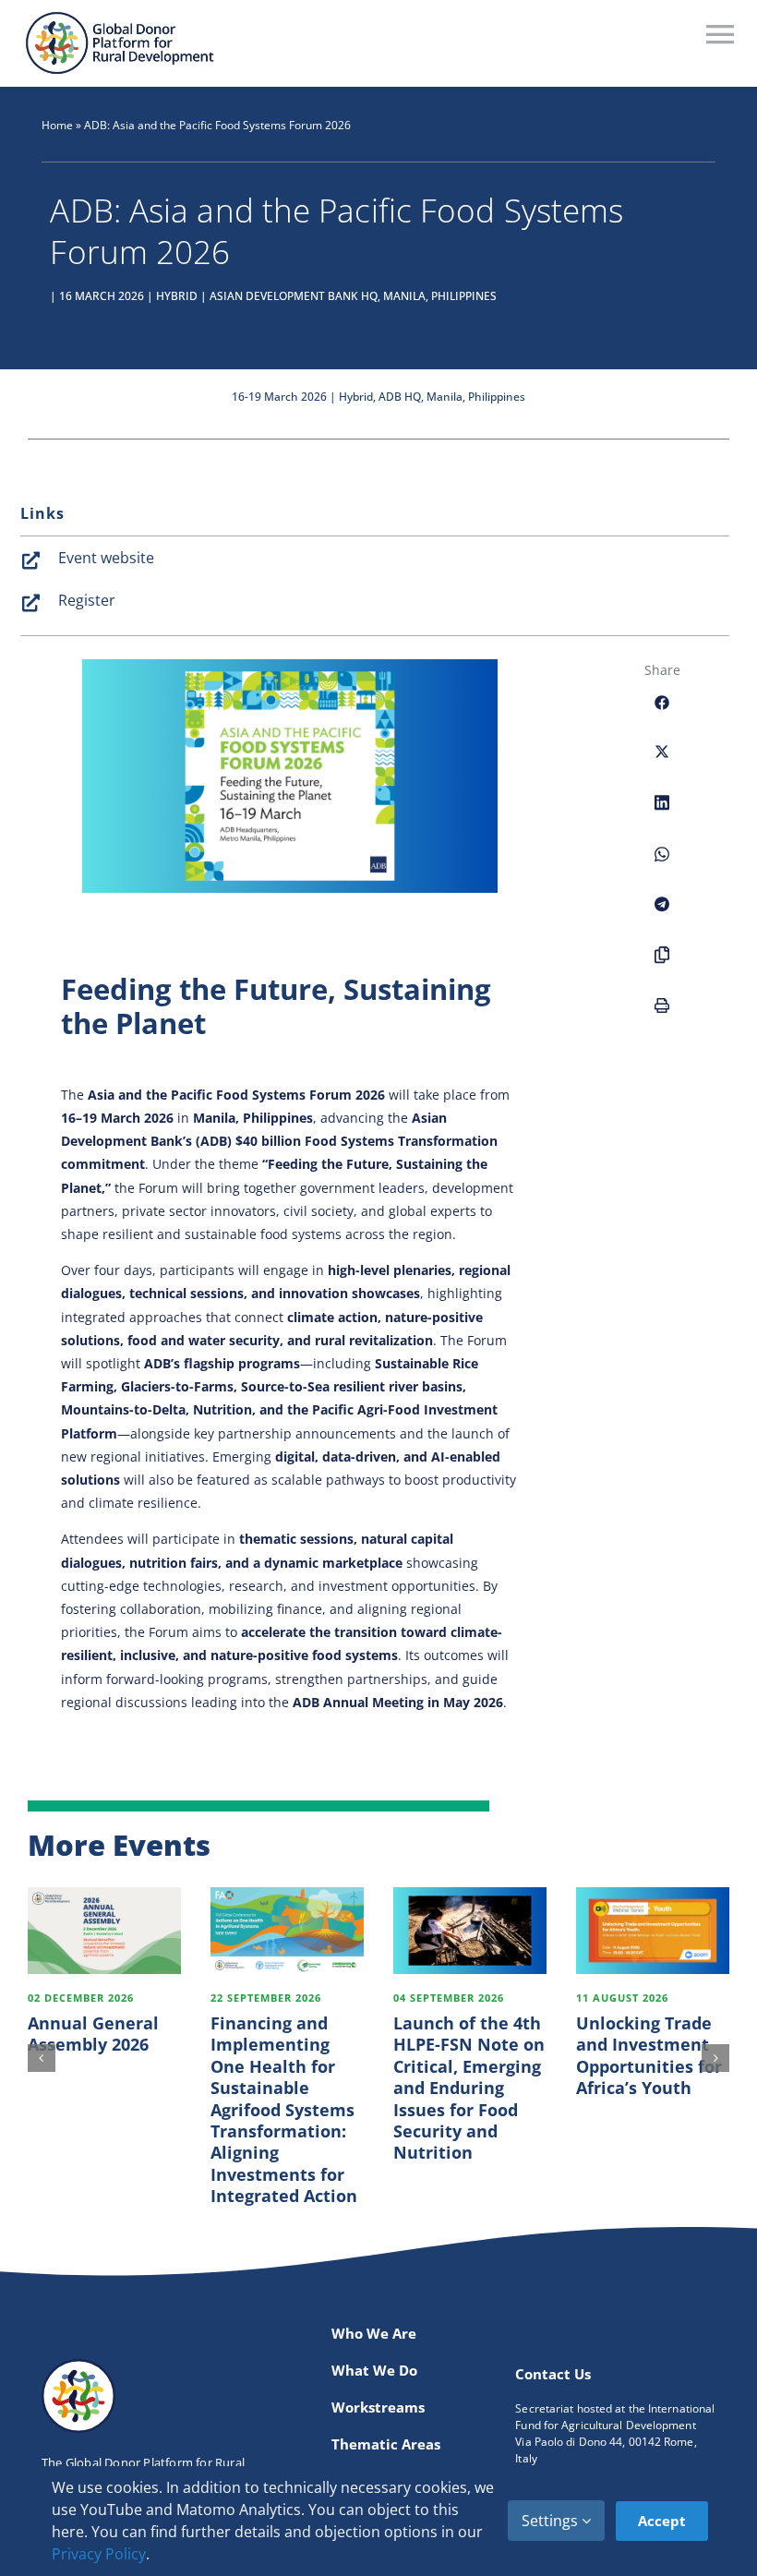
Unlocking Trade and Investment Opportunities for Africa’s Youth (649, 2055)
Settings (552, 2521)
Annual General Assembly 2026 (93, 2034)
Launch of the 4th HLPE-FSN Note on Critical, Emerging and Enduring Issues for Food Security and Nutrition (469, 2088)
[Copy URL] (662, 965)
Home (57, 125)
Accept (662, 2521)
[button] (42, 2058)
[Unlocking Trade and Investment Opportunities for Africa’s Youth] (653, 1930)
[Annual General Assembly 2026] (104, 1930)
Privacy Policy (99, 2554)
